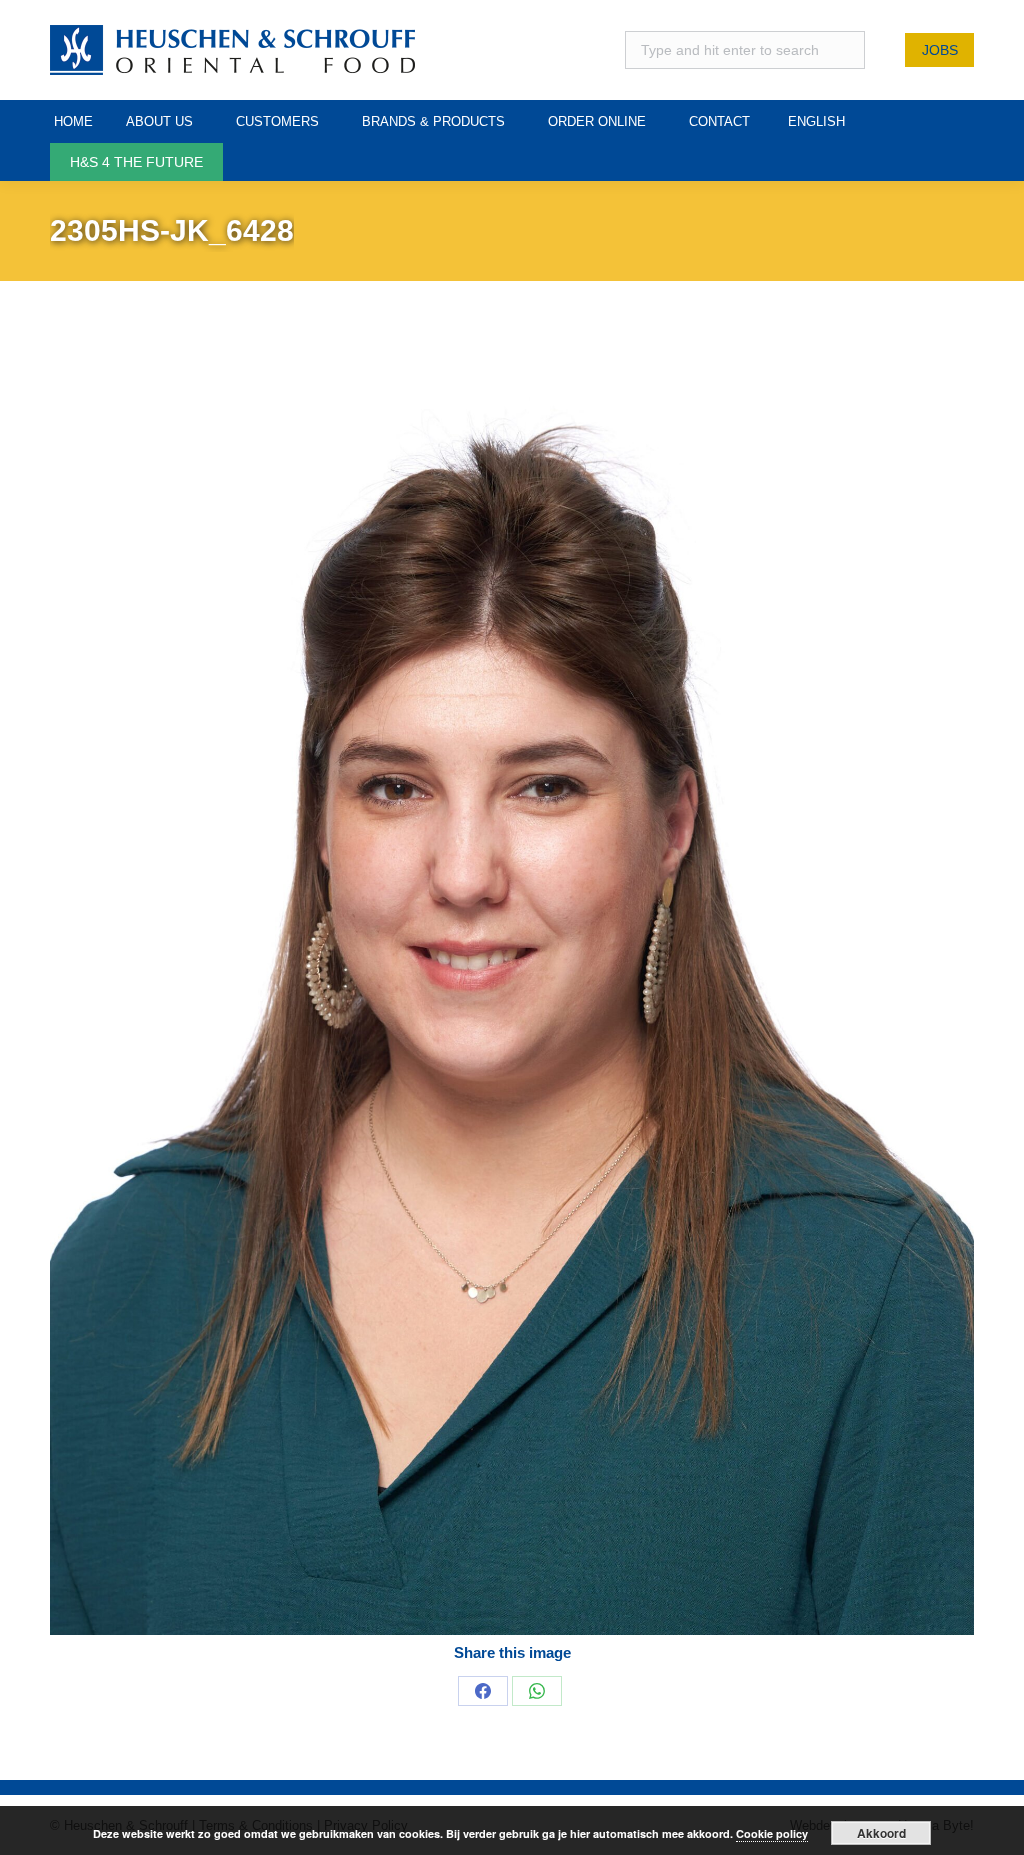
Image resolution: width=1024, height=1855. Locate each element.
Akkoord (881, 1833)
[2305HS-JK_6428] (512, 993)
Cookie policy (772, 1833)
